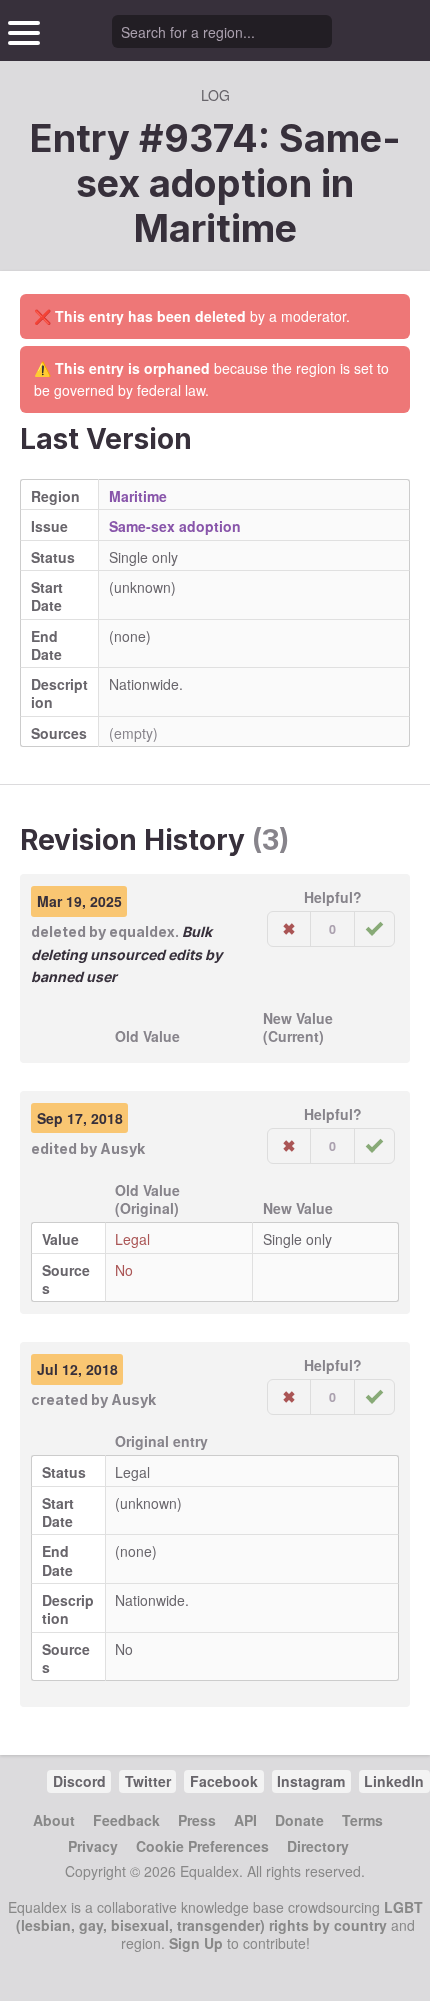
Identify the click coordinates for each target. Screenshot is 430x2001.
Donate (299, 1820)
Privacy (93, 1846)
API (245, 1820)
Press (197, 1820)
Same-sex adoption (175, 526)
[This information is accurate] (374, 929)
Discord (79, 1781)
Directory (318, 1846)
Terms (362, 1820)
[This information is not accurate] (289, 929)
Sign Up (196, 1943)
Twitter (148, 1781)
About (54, 1820)
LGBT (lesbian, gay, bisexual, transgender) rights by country (219, 1916)
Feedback (126, 1820)
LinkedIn (394, 1781)
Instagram (311, 1781)
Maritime (215, 228)
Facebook (224, 1781)
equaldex (142, 931)
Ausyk (122, 1148)
